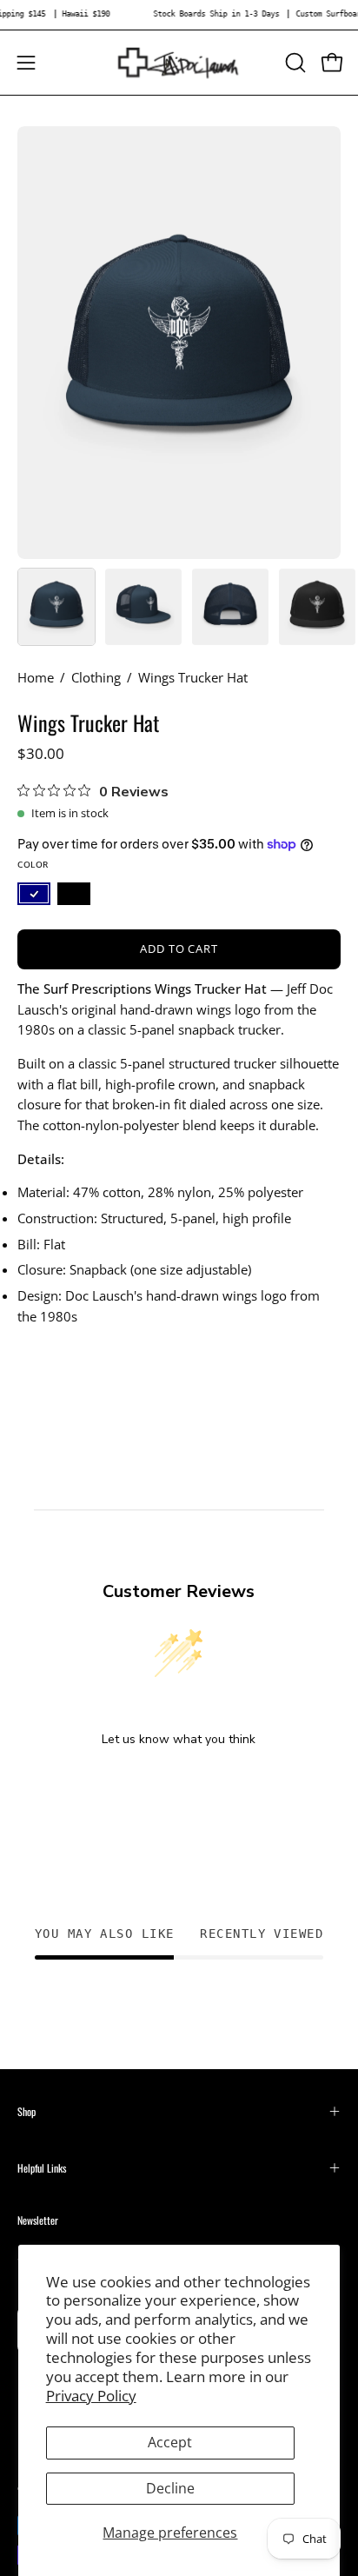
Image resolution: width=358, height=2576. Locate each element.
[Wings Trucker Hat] (56, 607)
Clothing (96, 677)
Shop (27, 2111)
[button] (294, 63)
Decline (170, 2488)
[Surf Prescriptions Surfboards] (179, 63)
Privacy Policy (91, 2396)
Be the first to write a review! (179, 1784)
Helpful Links (42, 2168)
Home (36, 677)
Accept (170, 2442)
